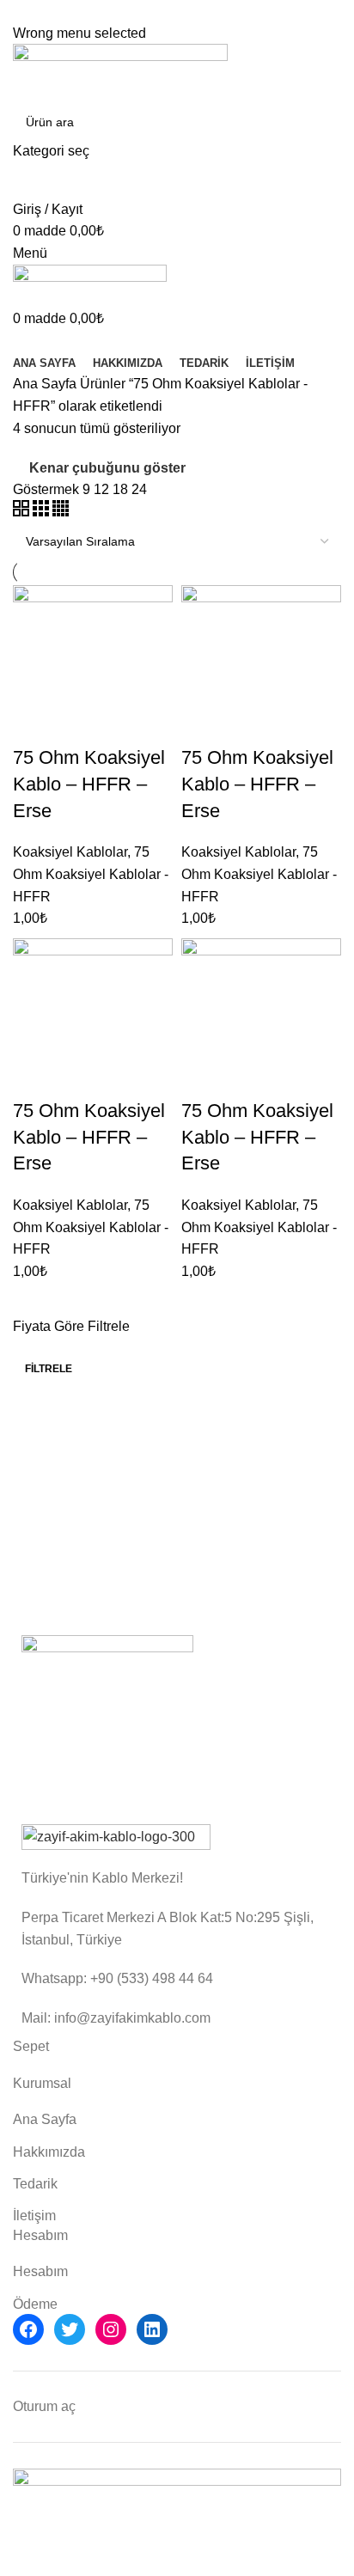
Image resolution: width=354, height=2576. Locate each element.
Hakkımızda (49, 2152)
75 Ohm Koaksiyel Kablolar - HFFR (91, 874)
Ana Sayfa (46, 384)
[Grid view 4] (61, 512)
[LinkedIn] (152, 2329)
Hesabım (40, 2271)
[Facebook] (28, 2329)
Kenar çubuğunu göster (107, 468)
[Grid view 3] (43, 512)
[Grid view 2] (23, 512)
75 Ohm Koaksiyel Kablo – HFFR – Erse (89, 784)
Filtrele (49, 1369)
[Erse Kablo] (107, 1721)
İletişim (34, 2216)
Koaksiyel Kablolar (70, 852)
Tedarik (35, 2184)
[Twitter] (70, 2329)
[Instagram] (111, 2329)
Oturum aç (44, 2406)
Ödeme (35, 2304)
